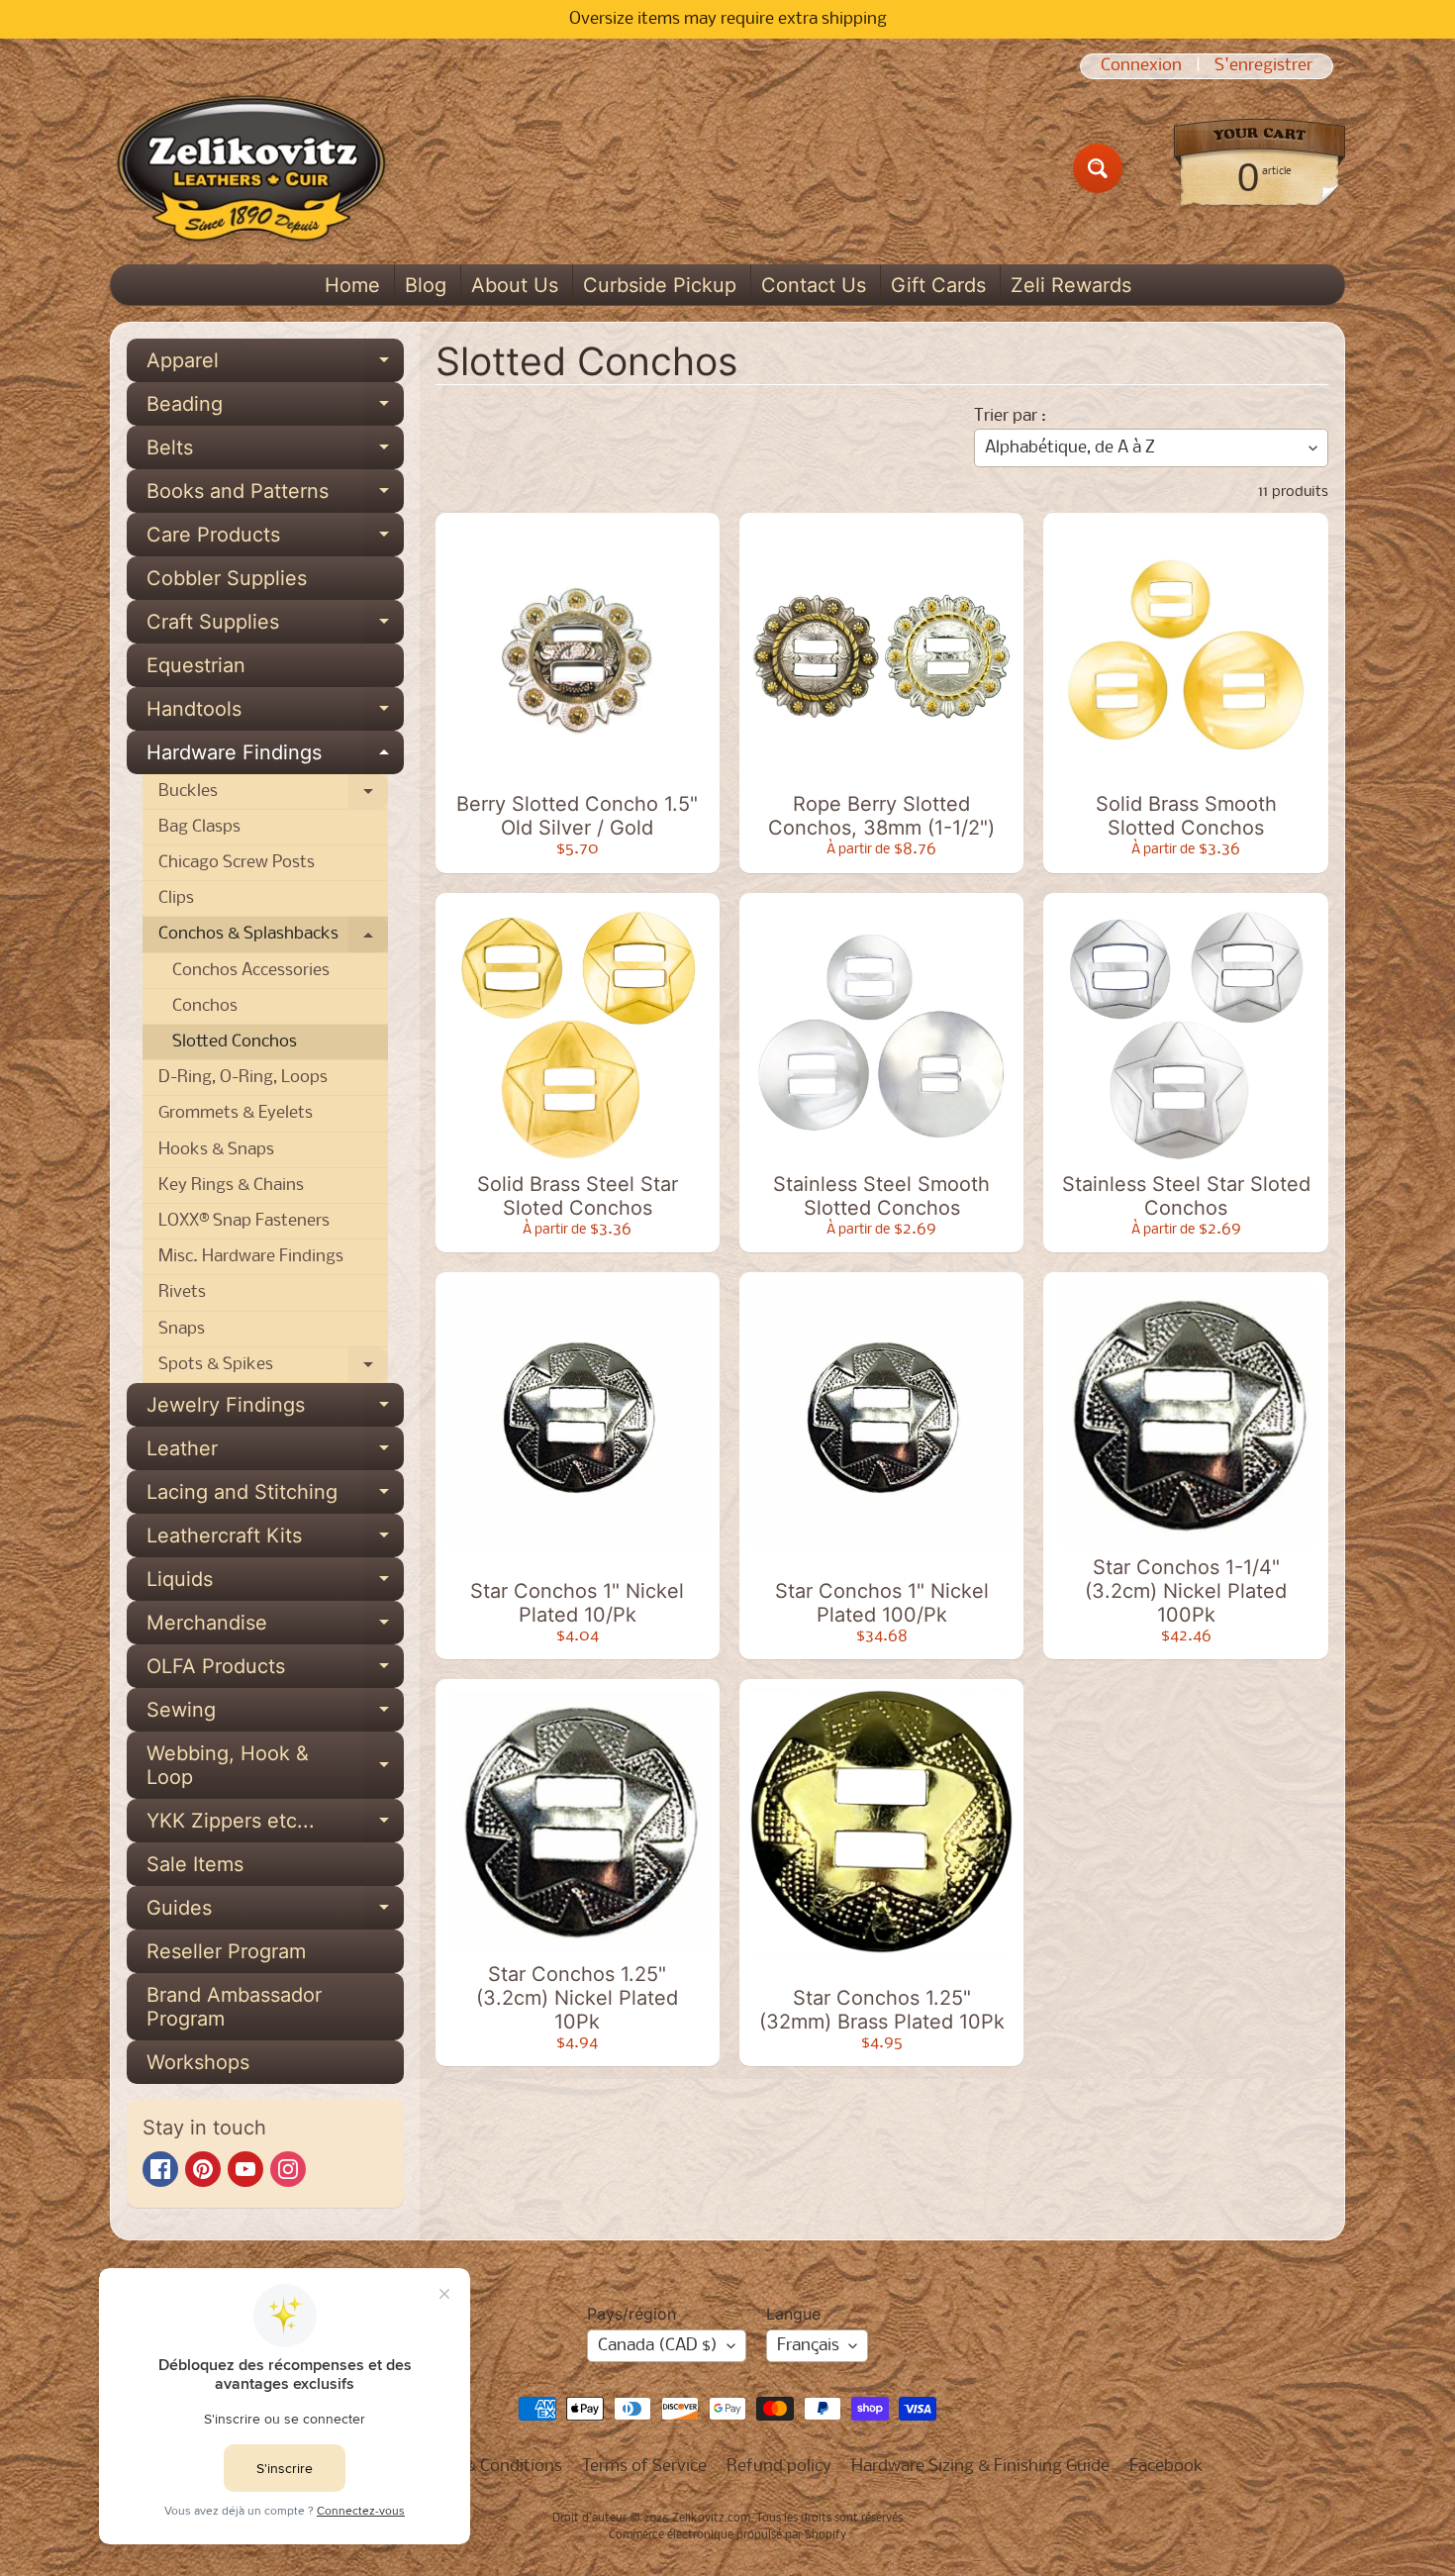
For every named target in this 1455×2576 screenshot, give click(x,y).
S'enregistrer (1263, 66)
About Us (515, 285)
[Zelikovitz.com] (251, 168)
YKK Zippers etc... (275, 1826)
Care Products (275, 540)
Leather (275, 1453)
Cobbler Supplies (227, 578)
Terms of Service (644, 2467)
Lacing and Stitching (275, 1497)
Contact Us (814, 285)
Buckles (273, 796)
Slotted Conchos (235, 1042)
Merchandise (275, 1628)
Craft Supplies (275, 627)
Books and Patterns (275, 496)
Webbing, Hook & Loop (275, 1766)
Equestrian (196, 665)
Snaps (182, 1329)
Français (808, 2346)
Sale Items (195, 1864)
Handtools (275, 714)
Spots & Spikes (273, 1369)
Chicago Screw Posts (237, 863)
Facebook (1166, 2467)
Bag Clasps (199, 827)
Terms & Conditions (488, 2467)
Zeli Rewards (1071, 285)
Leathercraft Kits (275, 1540)
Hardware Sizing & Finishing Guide (980, 2467)
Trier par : (1010, 416)
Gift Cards (938, 285)
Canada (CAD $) (658, 2346)
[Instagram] (288, 2169)
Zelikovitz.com (711, 2519)
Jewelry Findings (275, 1410)
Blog (426, 285)
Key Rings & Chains (231, 1186)
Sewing (275, 1715)
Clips (176, 898)
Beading (275, 409)
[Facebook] (160, 2169)
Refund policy (779, 2467)
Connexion (1141, 66)
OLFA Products (275, 1671)
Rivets (182, 1292)
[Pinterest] (203, 2169)
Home (352, 285)
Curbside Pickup (660, 285)
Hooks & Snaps (216, 1150)
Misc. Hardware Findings (251, 1257)
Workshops (198, 2062)
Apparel (275, 365)
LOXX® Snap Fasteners (244, 1221)
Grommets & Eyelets (236, 1113)
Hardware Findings (275, 757)
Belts (275, 452)
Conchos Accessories (251, 971)
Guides (275, 1913)
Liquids (275, 1584)
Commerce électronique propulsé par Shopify (727, 2535)
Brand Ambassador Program (234, 2007)
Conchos (205, 1006)
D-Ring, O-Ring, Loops (243, 1078)
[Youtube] (245, 2169)
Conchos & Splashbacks (273, 939)
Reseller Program (226, 1951)
